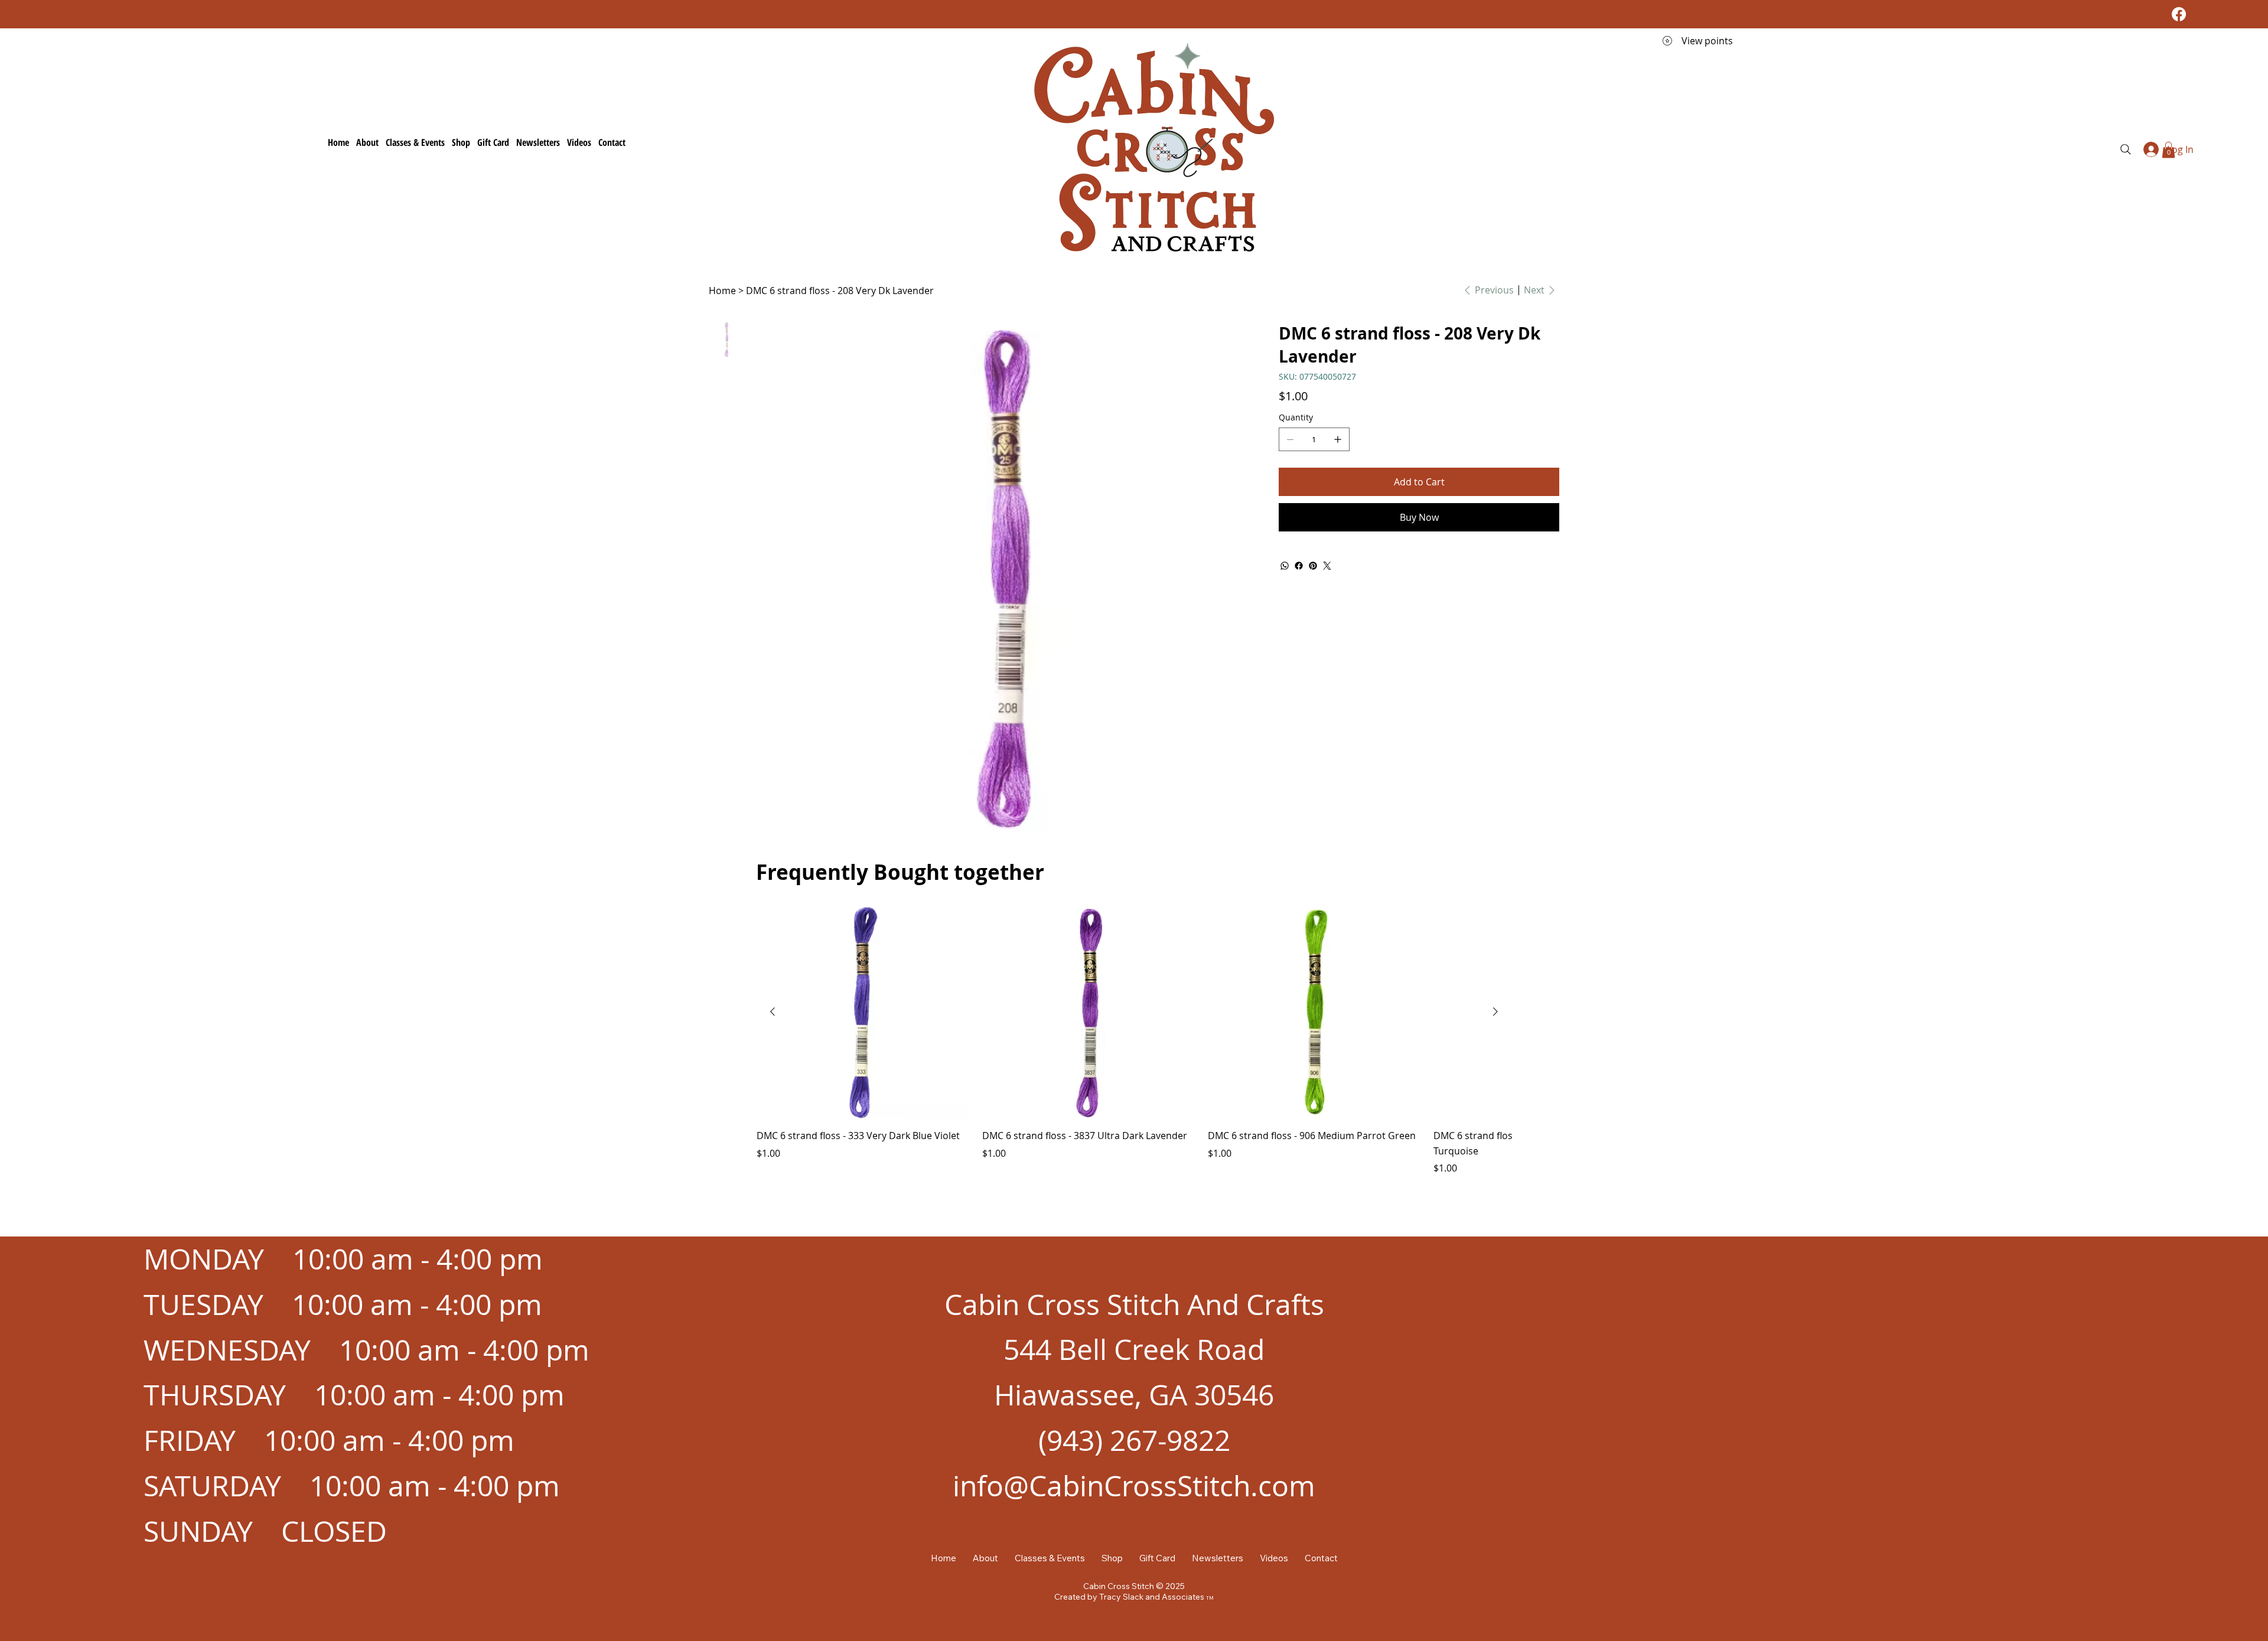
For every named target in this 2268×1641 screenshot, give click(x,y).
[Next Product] (1495, 1012)
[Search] (2126, 149)
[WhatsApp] (1285, 566)
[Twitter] (1327, 566)
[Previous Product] (773, 1012)
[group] (1134, 1040)
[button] (2168, 150)
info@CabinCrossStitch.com (1134, 1486)
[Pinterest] (1313, 566)
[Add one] (1338, 439)
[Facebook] (2179, 14)
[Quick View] (863, 1012)
